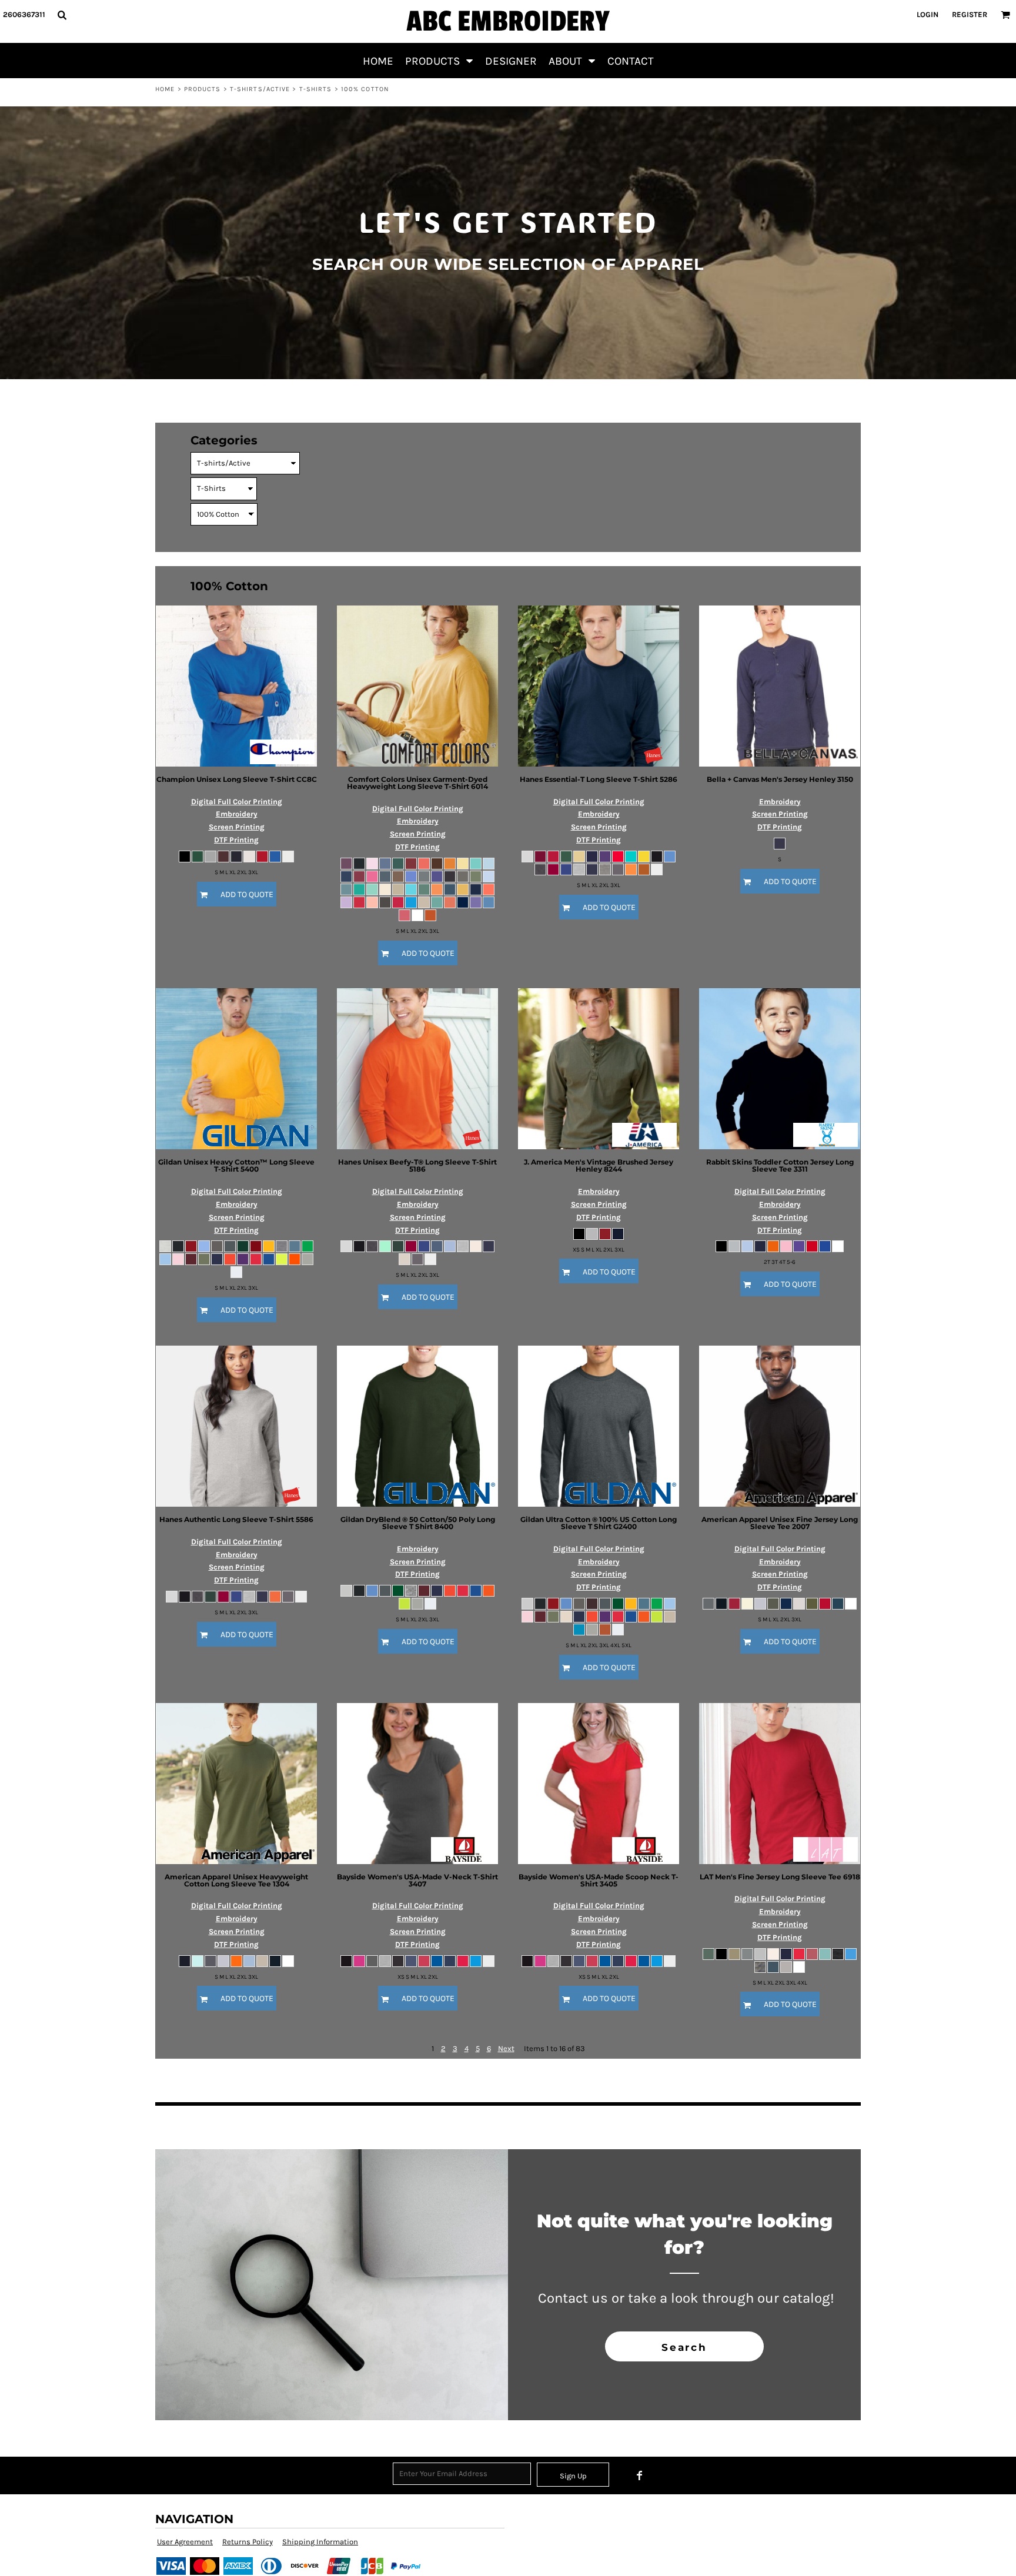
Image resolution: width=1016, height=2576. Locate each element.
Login (928, 14)
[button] (62, 15)
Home (165, 89)
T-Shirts (316, 89)
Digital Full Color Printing (237, 802)
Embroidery (237, 814)
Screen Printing (237, 827)
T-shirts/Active (260, 89)
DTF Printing (236, 840)
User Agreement (185, 2542)
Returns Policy (248, 2542)
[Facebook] (640, 2475)
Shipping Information (320, 2542)
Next (506, 2048)
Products (203, 89)
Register (970, 14)
